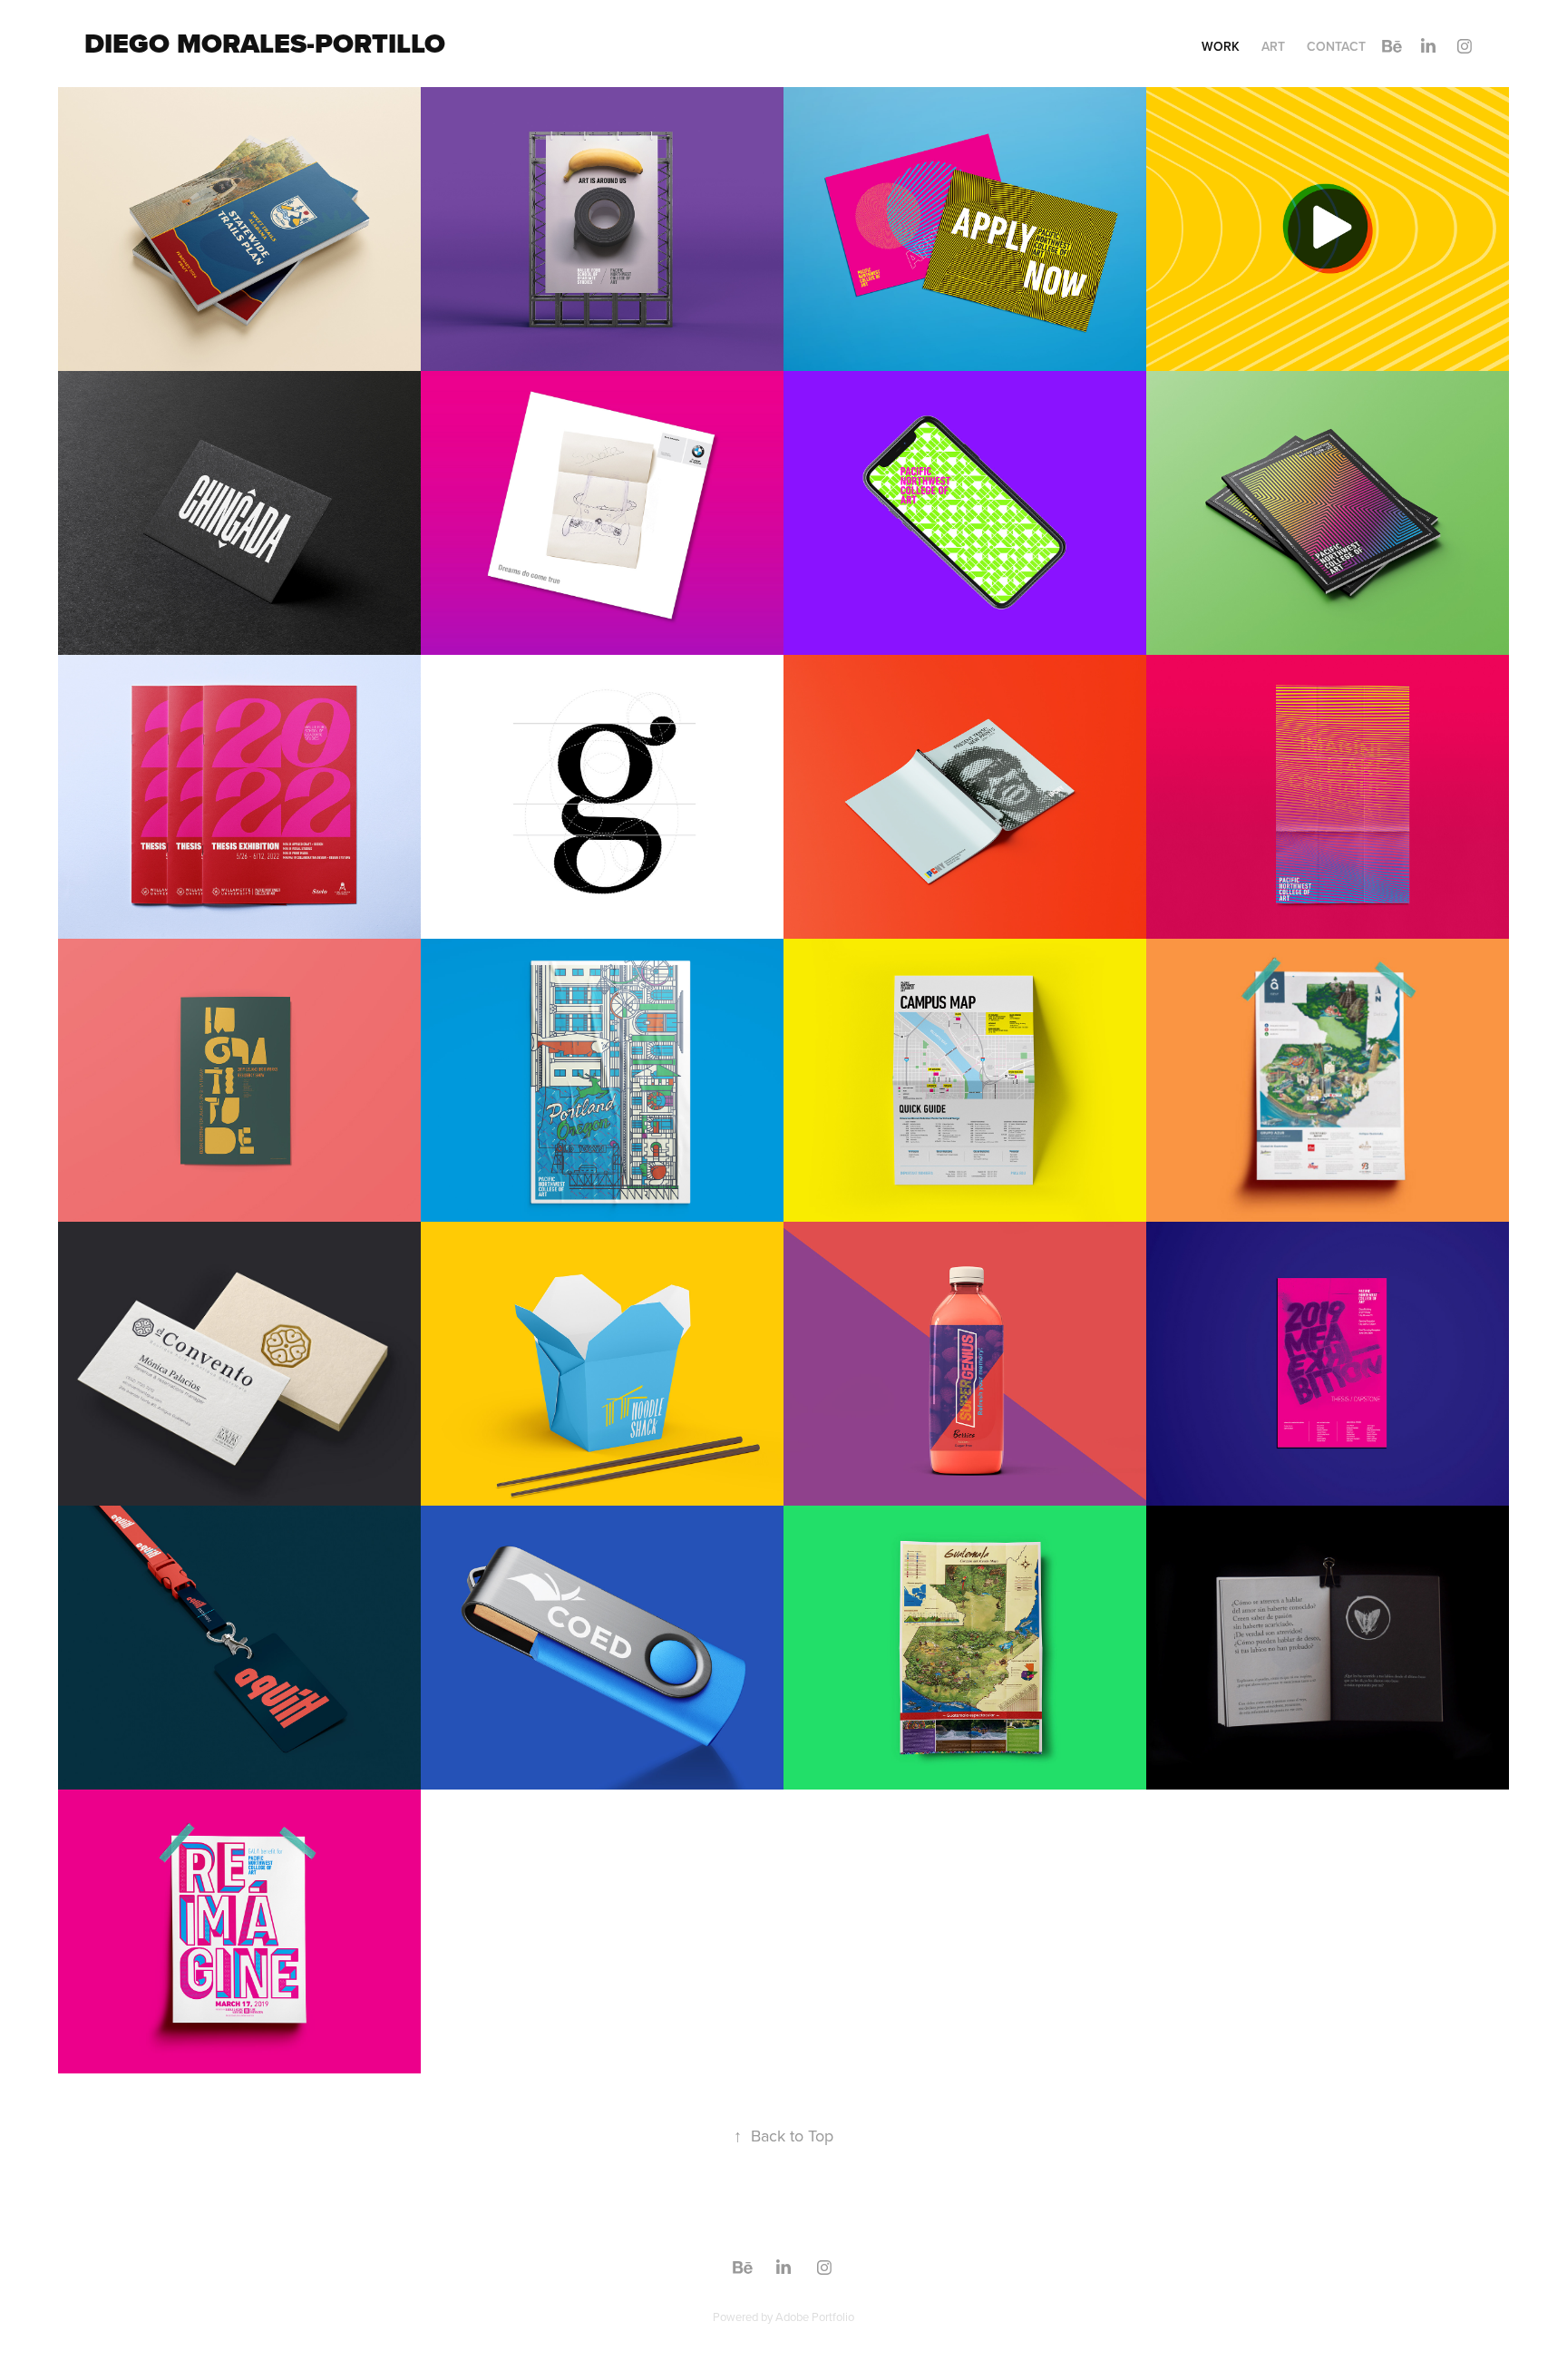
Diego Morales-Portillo (265, 44)
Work (1221, 46)
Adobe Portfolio (815, 2317)
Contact (1336, 46)
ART (1273, 46)
